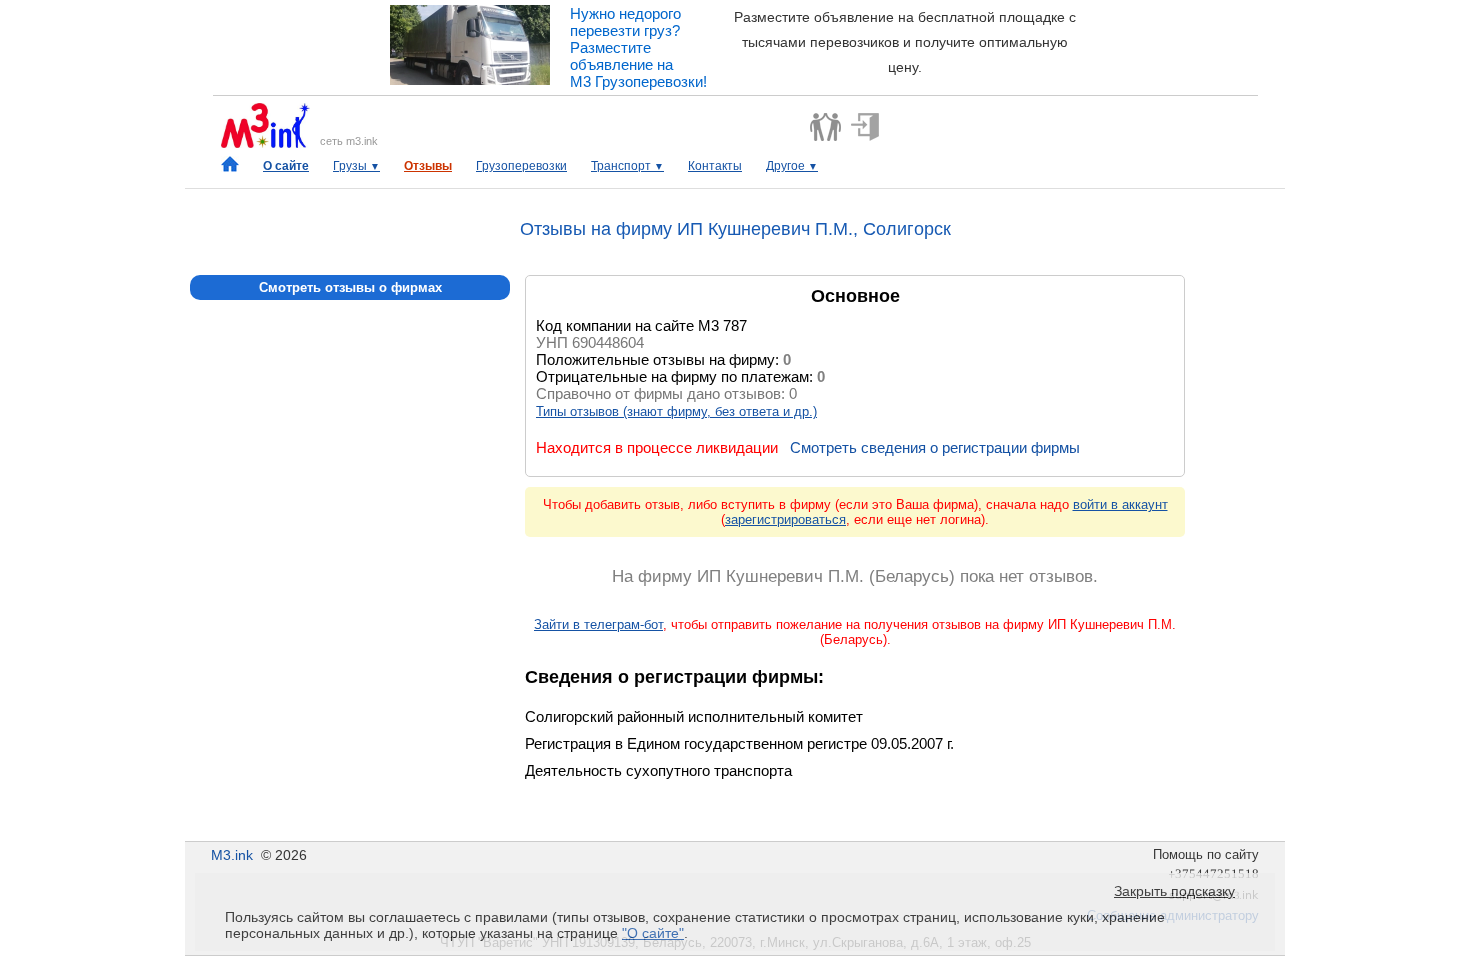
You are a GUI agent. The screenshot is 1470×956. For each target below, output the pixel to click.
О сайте (286, 166)
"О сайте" (653, 933)
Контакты (715, 166)
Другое (792, 166)
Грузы (356, 166)
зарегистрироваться (785, 519)
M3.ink (232, 855)
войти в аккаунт (1120, 504)
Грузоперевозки (521, 166)
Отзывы (428, 166)
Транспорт (627, 166)
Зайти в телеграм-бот (598, 624)
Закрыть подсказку (1174, 891)
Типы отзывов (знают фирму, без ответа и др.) (676, 411)
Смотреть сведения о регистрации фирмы (935, 447)
